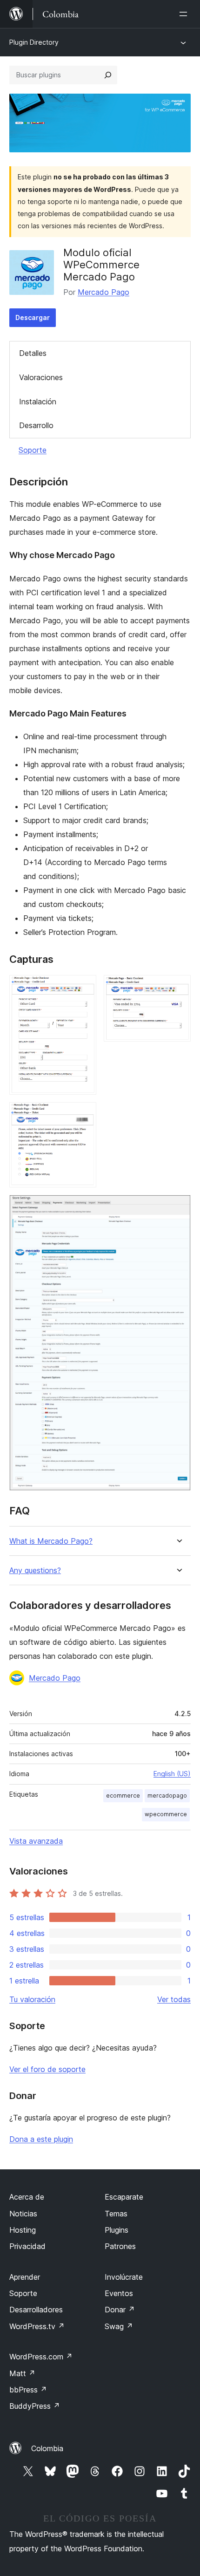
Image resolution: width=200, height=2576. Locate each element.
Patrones (120, 2246)
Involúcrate (124, 2277)
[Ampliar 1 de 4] (84, 988)
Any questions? (35, 1571)
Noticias (23, 2214)
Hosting (23, 2230)
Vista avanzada (36, 1841)
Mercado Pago (103, 292)
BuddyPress (35, 2406)
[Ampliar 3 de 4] (84, 1115)
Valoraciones (41, 377)
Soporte (33, 450)
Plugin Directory (34, 42)
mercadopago (167, 1796)
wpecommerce (166, 1814)
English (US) (172, 1774)
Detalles (33, 353)
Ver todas (174, 1999)
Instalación (38, 402)
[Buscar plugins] (108, 75)
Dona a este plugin (41, 2139)
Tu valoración (32, 1999)
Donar (120, 2310)
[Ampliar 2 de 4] (178, 988)
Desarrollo (36, 425)
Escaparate (124, 2197)
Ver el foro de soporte (47, 2069)
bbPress (28, 2390)
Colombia (47, 2448)
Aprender (25, 2277)
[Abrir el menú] (185, 14)
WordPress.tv (37, 2326)
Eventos (119, 2293)
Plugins (117, 2230)
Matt (22, 2373)
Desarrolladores (36, 2310)
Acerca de (27, 2197)
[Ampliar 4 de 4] (178, 1207)
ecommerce (123, 1796)
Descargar (33, 317)
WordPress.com (41, 2357)
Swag (119, 2326)
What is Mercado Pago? (51, 1541)
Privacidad (27, 2246)
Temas (116, 2214)
